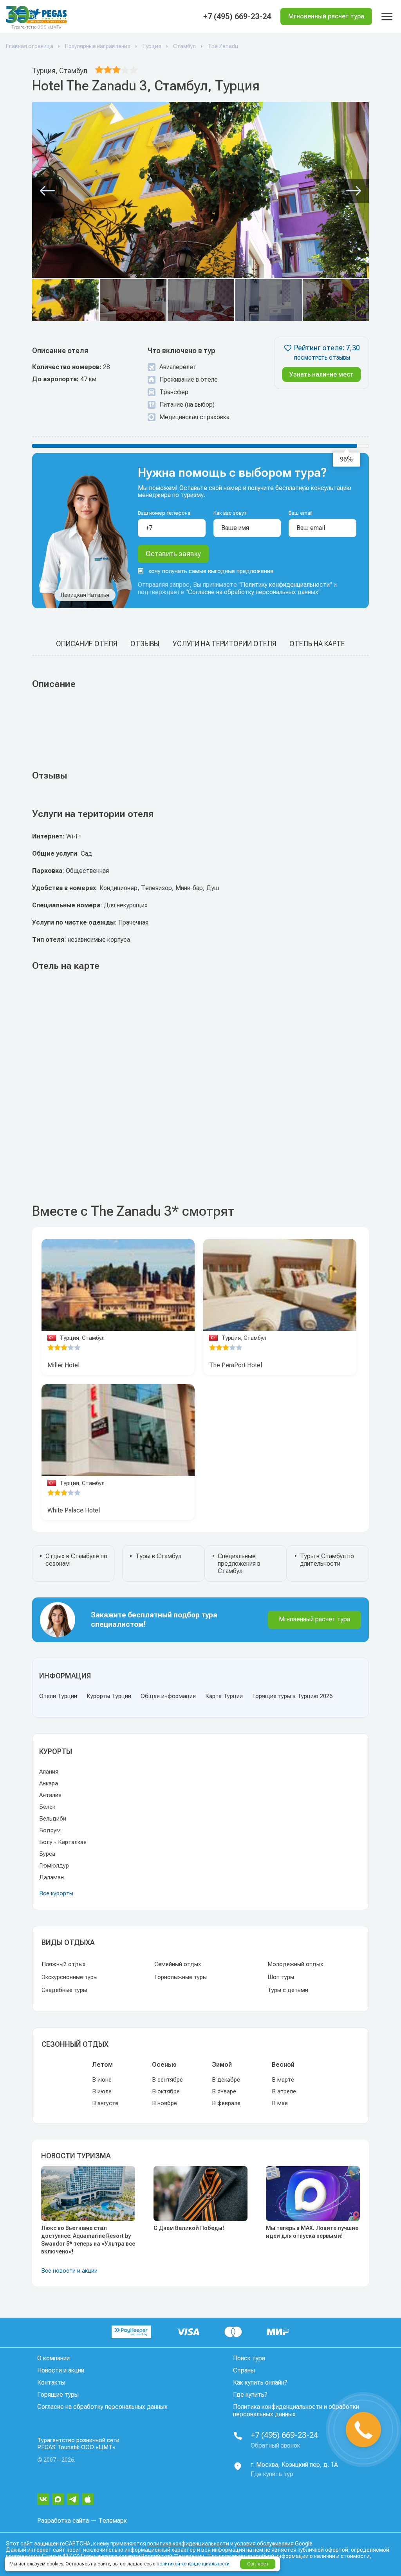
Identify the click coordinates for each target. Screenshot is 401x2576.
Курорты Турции (109, 1696)
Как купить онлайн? (260, 2382)
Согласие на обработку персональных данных (253, 592)
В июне (102, 2080)
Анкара (49, 1783)
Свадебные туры (64, 1990)
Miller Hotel (63, 1365)
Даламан (51, 1877)
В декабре (226, 2080)
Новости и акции (61, 2370)
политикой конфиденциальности (193, 2564)
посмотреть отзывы (322, 358)
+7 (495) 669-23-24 (237, 16)
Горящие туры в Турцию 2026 (292, 1696)
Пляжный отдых (63, 1964)
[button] (47, 191)
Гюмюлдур (54, 1866)
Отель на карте (317, 644)
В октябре (166, 2091)
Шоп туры (281, 1977)
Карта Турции (224, 1696)
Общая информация (168, 1696)
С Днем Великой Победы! (189, 2228)
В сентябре (167, 2080)
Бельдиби (53, 1819)
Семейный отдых (178, 1964)
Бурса (47, 1854)
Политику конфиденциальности (285, 585)
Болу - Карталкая (63, 1842)
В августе (105, 2103)
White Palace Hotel (74, 1510)
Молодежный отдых (295, 1964)
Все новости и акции (69, 2271)
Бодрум (50, 1830)
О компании (53, 2358)
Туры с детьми (288, 1990)
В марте (283, 2080)
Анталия (50, 1795)
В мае (280, 2103)
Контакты (51, 2382)
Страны (244, 2370)
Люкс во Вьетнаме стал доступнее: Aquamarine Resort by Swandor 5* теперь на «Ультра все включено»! (88, 2240)
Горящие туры (58, 2395)
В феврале (226, 2103)
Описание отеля (87, 644)
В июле (102, 2091)
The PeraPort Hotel (236, 1365)
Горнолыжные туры (181, 1977)
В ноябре (164, 2103)
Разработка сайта (63, 2521)
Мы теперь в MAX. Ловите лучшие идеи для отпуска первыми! (312, 2232)
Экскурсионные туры (70, 1977)
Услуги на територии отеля (224, 644)
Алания (49, 1772)
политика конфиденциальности (188, 2544)
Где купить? (250, 2395)
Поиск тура (249, 2358)
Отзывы (145, 644)
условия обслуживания (264, 2544)
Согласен (258, 2564)
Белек (47, 1807)
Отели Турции (58, 1696)
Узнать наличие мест (322, 374)
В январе (224, 2091)
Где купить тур (272, 2474)
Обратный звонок (275, 2445)
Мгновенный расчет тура (314, 1619)
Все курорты (56, 1893)
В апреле (284, 2091)
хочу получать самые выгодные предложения (211, 571)
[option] (118, 1287)
